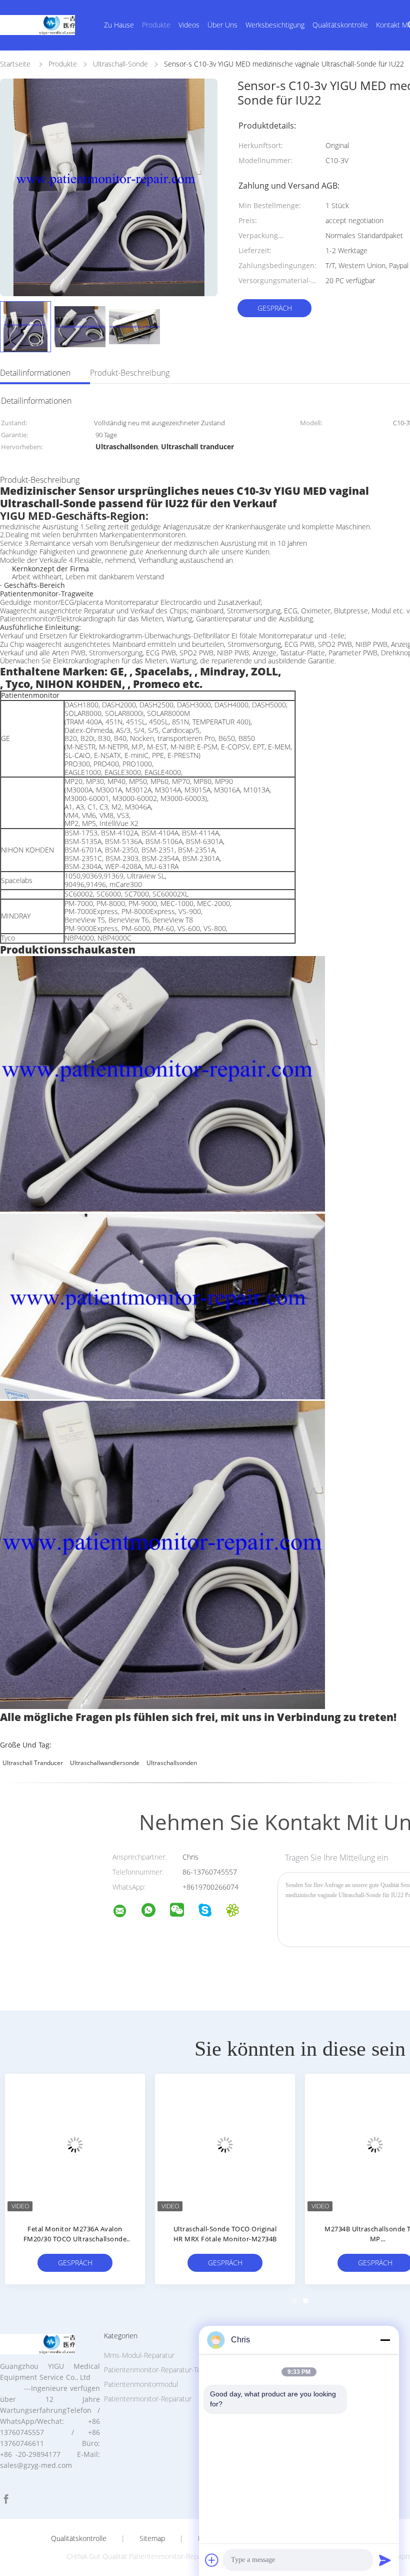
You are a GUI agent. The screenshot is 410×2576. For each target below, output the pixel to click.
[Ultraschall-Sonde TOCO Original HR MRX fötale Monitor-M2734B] (225, 2144)
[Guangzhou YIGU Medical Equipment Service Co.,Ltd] (126, 1912)
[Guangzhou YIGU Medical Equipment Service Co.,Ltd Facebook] (6, 2499)
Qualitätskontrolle (340, 25)
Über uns (222, 25)
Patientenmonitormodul (141, 2384)
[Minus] (385, 2340)
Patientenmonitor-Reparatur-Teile (156, 2370)
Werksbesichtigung (275, 25)
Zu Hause (119, 25)
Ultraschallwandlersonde (105, 1763)
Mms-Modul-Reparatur (139, 2355)
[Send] (385, 2560)
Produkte (156, 25)
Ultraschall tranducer (33, 1763)
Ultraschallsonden (172, 1763)
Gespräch (275, 308)
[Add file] (212, 2560)
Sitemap (152, 2538)
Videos (189, 25)
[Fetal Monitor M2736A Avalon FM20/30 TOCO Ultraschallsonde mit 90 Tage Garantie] (75, 2144)
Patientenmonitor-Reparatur (148, 2399)
